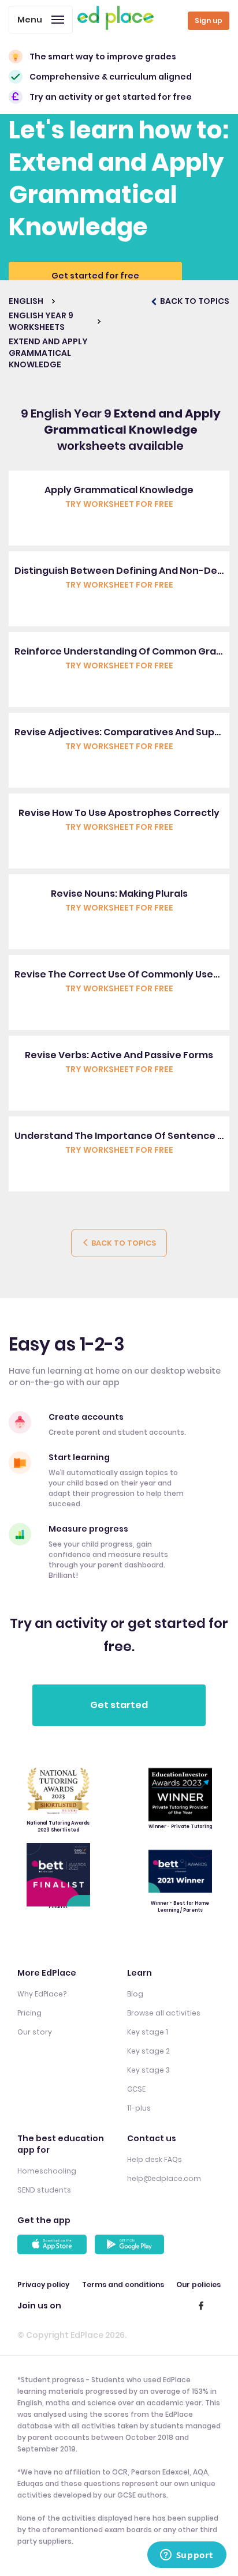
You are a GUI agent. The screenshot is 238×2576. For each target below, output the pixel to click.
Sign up (209, 20)
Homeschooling (47, 2171)
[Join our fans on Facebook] (201, 2306)
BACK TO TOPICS (194, 301)
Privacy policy (43, 2284)
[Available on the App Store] (54, 2244)
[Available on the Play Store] (131, 2244)
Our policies (198, 2284)
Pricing (29, 2013)
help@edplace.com (164, 2178)
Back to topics (123, 1243)
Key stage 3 (148, 2070)
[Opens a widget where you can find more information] (187, 2556)
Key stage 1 (148, 2032)
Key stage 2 (148, 2051)
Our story (35, 2032)
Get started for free (95, 276)
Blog (135, 1994)
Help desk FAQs (155, 2159)
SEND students (44, 2190)
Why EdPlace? (42, 1994)
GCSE (136, 2089)
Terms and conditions (123, 2284)
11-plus (139, 2108)
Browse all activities (164, 2013)
